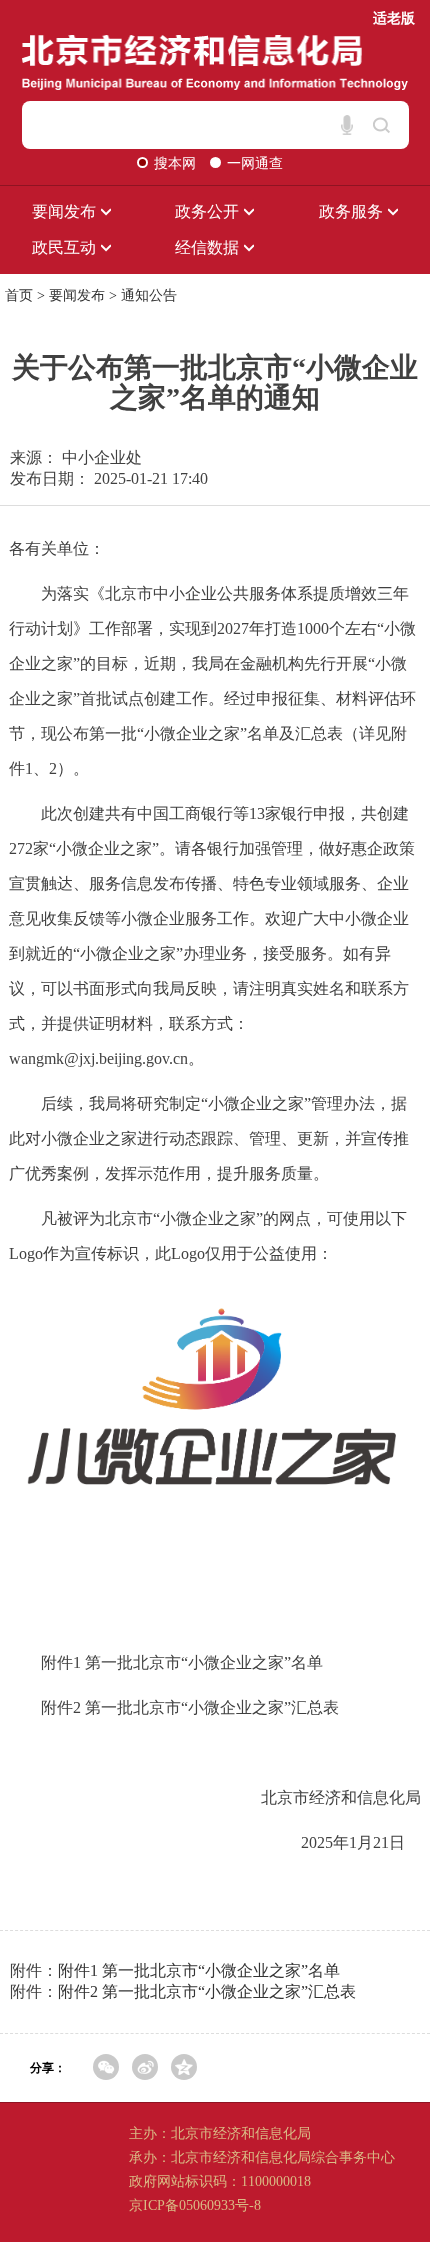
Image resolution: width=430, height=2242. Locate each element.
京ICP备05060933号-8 (195, 2205)
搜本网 (177, 163)
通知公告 (149, 295)
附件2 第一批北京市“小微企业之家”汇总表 (207, 1991)
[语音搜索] (347, 125)
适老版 (394, 18)
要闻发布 (77, 295)
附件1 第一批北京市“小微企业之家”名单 (199, 1970)
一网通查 (255, 163)
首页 (19, 295)
